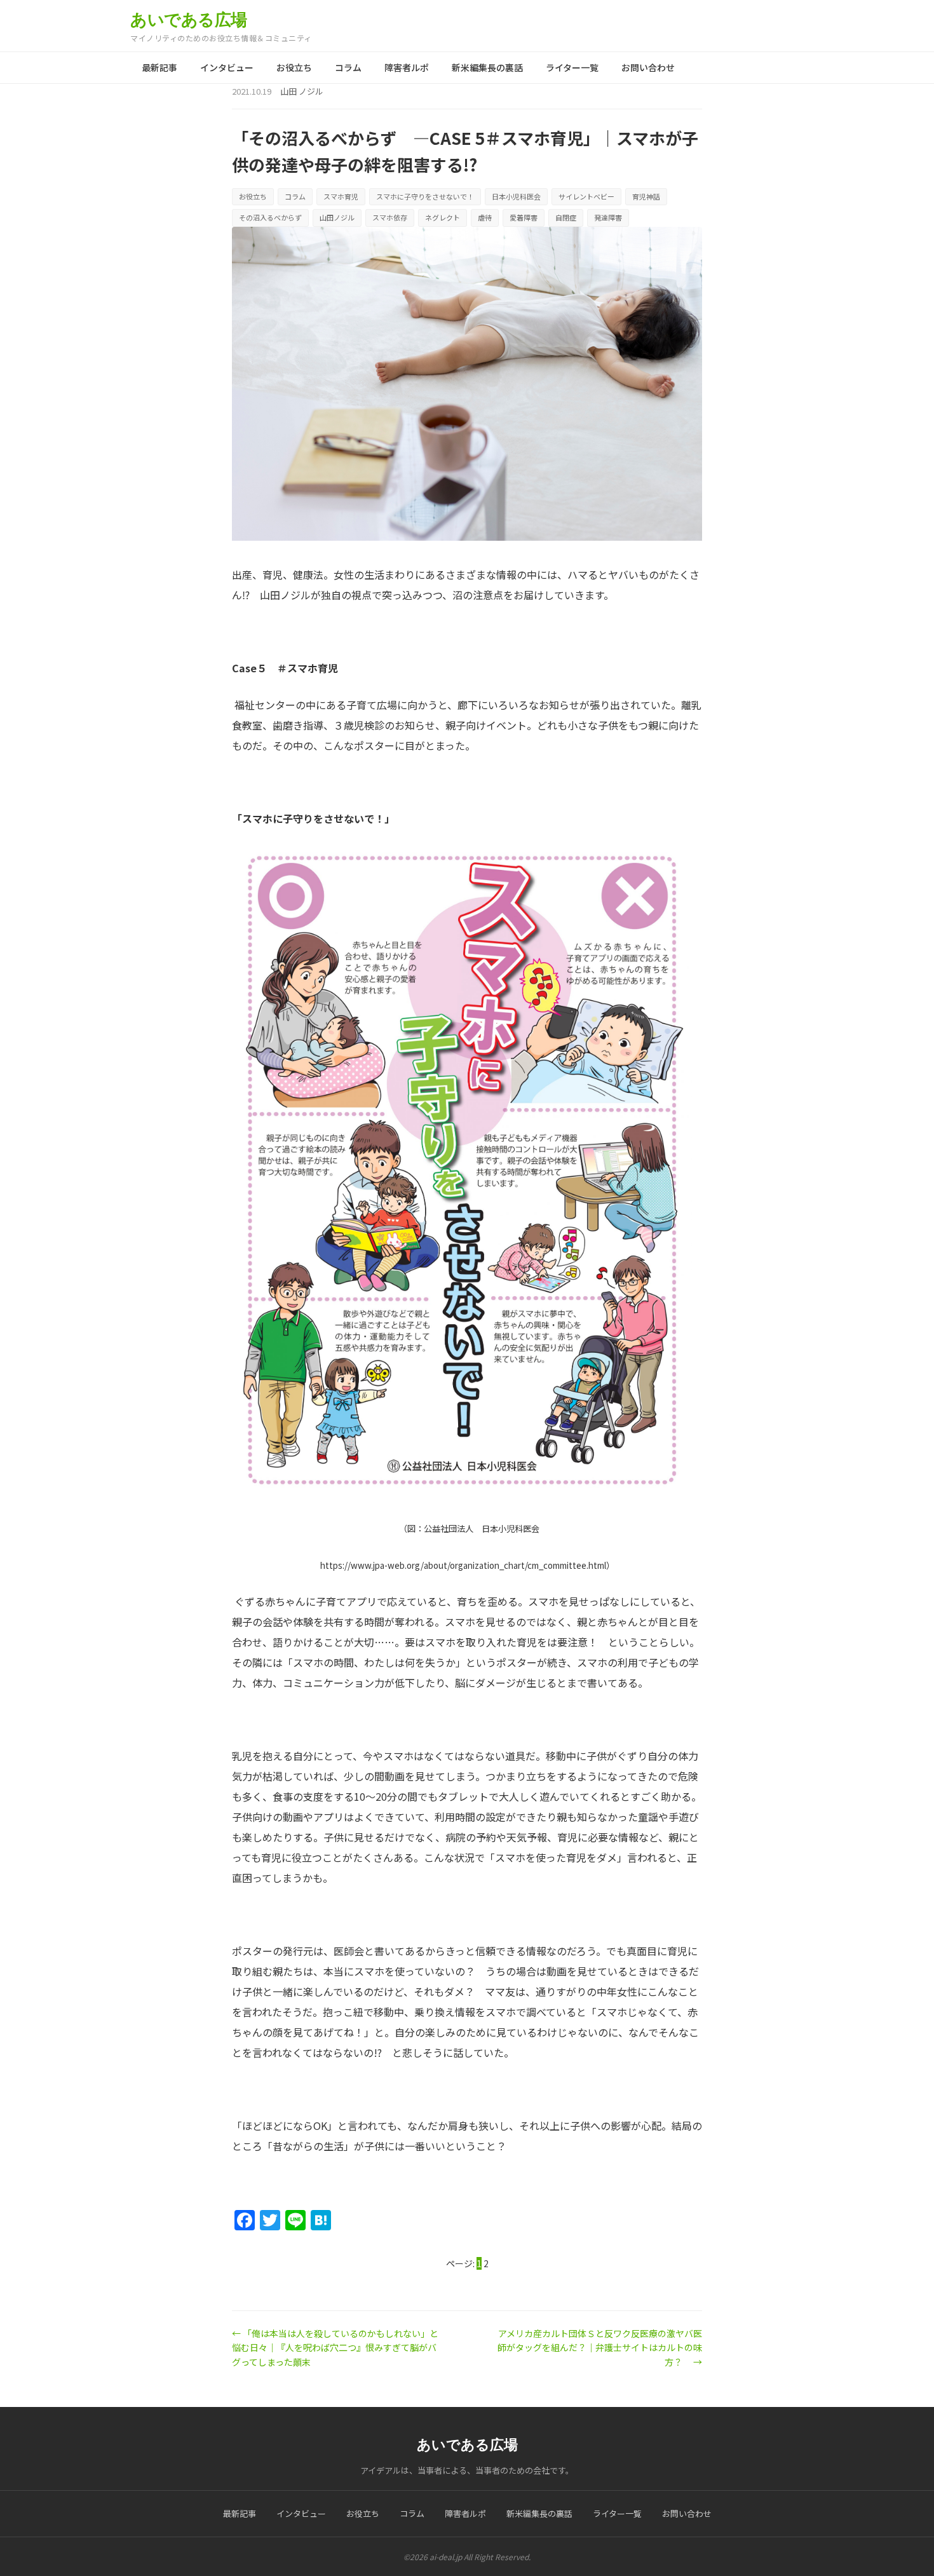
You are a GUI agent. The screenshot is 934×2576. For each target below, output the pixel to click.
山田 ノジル (302, 91)
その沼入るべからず (270, 217)
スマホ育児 (341, 196)
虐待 (485, 217)
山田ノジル (337, 217)
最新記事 (159, 67)
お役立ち (294, 67)
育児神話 (646, 196)
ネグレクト (443, 217)
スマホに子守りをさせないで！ (425, 196)
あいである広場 (189, 20)
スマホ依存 (390, 217)
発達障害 (608, 217)
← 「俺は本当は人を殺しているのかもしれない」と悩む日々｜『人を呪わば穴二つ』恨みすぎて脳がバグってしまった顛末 (335, 2348)
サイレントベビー (586, 196)
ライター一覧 (572, 67)
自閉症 (566, 217)
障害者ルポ (407, 67)
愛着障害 (524, 217)
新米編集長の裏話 (487, 67)
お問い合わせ (648, 67)
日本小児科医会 (516, 196)
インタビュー (227, 67)
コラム (348, 67)
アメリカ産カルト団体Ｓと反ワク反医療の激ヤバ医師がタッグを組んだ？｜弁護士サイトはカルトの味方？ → (600, 2348)
